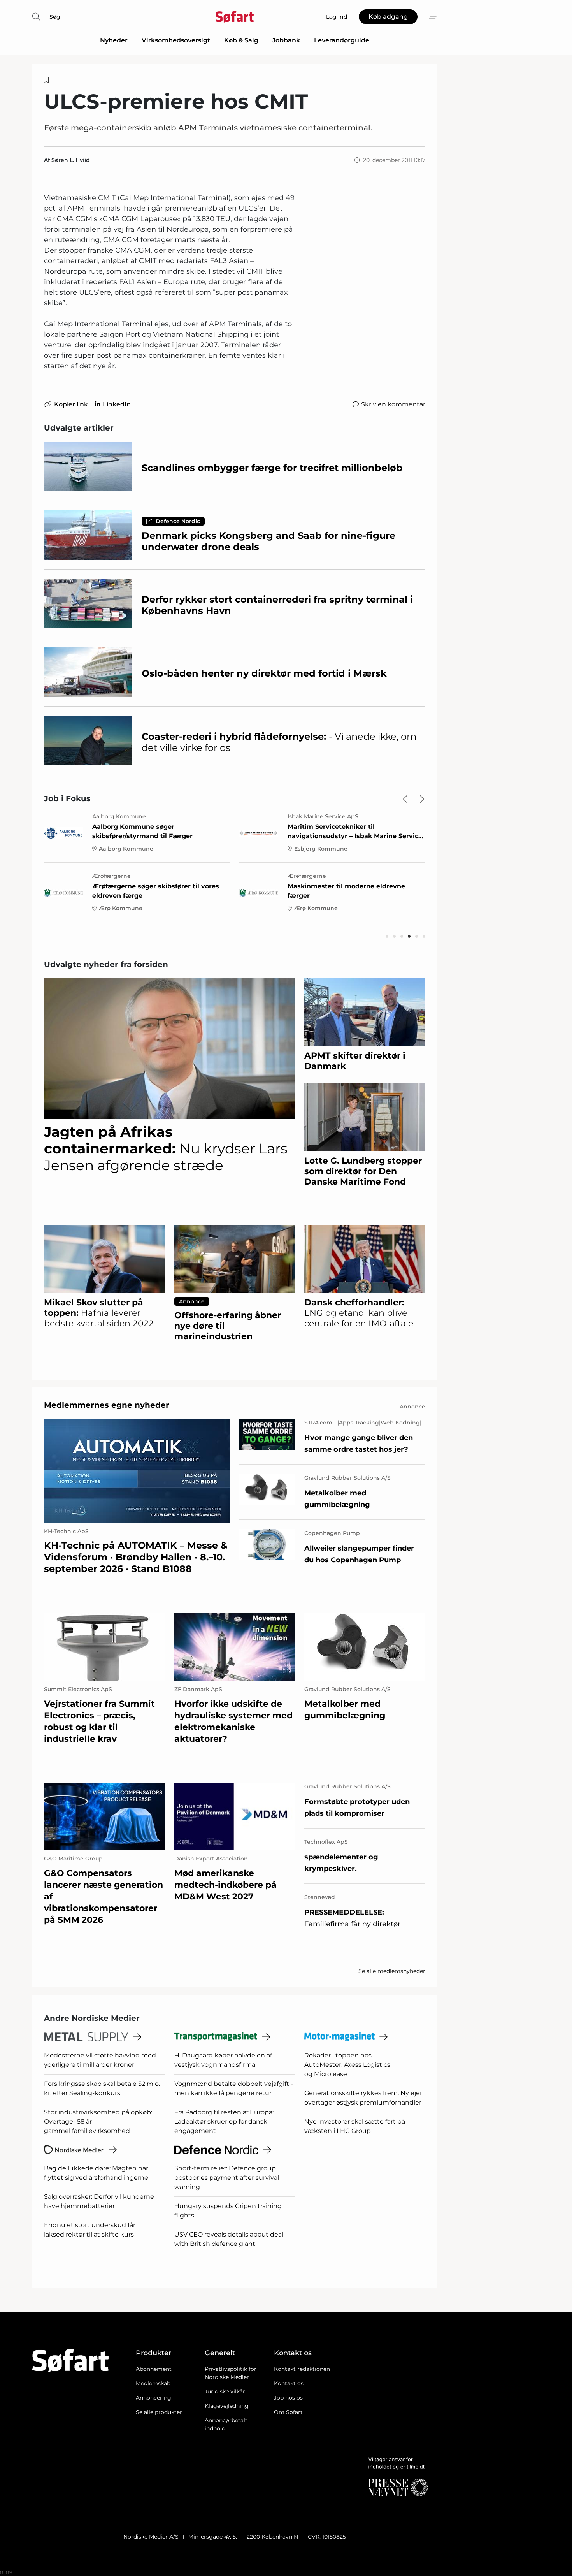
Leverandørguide (342, 40)
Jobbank (286, 40)
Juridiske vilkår (225, 2391)
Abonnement (154, 2369)
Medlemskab (153, 2383)
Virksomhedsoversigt (176, 40)
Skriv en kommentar (393, 404)
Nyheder (114, 40)
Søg (55, 17)
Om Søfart (288, 2412)
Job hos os (288, 2398)
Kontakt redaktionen (302, 2369)
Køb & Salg (241, 40)
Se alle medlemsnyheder (392, 1971)
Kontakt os (289, 2383)
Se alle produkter (159, 2412)
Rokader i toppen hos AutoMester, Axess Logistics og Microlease (347, 2065)
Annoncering (154, 2398)
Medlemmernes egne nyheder (107, 1405)
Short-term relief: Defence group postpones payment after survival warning (227, 2178)
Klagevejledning (227, 2406)
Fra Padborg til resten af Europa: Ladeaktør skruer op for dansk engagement (224, 2121)
